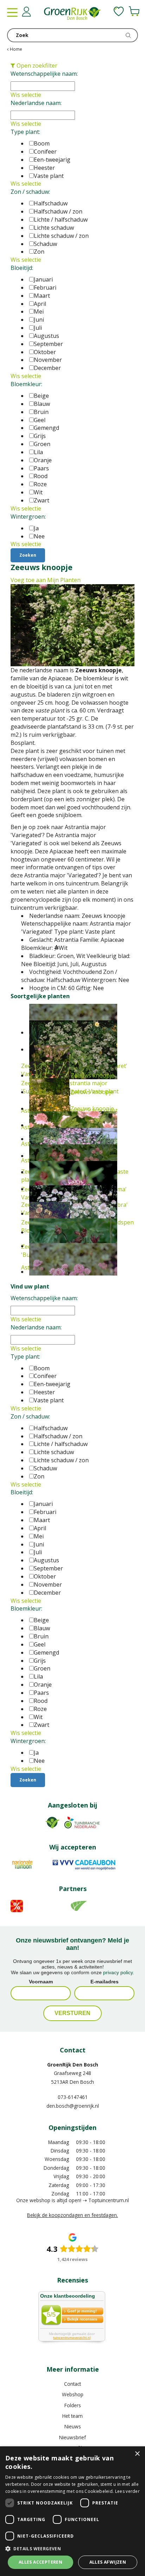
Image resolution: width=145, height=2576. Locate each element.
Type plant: (25, 132)
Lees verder (127, 2491)
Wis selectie (26, 95)
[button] (72, 2548)
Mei (39, 311)
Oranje (43, 460)
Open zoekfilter (36, 66)
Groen (42, 444)
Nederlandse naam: (36, 103)
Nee (39, 536)
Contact (72, 2384)
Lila (38, 452)
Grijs (40, 436)
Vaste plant (49, 176)
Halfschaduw (51, 203)
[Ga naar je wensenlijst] (119, 11)
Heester (44, 168)
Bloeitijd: (22, 268)
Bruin (41, 412)
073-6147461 (73, 2097)
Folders (73, 2405)
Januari (43, 279)
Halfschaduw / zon (58, 211)
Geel (40, 420)
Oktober (45, 352)
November (48, 360)
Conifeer (45, 152)
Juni (39, 320)
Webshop (73, 2394)
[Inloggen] (26, 12)
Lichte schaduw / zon (61, 236)
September (48, 344)
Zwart (42, 500)
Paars (41, 468)
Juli (38, 328)
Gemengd (46, 428)
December (47, 368)
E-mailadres (105, 1982)
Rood (41, 476)
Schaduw (45, 244)
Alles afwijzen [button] (108, 2562)
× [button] (137, 2454)
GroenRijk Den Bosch (73, 2065)
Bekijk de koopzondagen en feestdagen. (72, 2215)
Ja (36, 528)
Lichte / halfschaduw (61, 220)
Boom (42, 143)
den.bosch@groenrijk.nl (73, 2106)
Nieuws (73, 2426)
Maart (42, 296)
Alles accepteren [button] (40, 2562)
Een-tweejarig (52, 160)
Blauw (42, 404)
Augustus (46, 336)
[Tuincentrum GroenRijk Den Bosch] (72, 14)
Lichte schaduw (54, 228)
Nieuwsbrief (72, 2437)
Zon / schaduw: (30, 192)
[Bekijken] (134, 11)
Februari (45, 288)
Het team (72, 2416)
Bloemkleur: (26, 384)
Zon (39, 252)
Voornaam (41, 1982)
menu (12, 12)
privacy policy (118, 1972)
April (40, 304)
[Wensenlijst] (119, 11)
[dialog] (72, 2511)
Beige (41, 396)
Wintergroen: (28, 517)
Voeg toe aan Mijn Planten (46, 580)
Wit (38, 492)
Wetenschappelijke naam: (44, 74)
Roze (40, 484)
